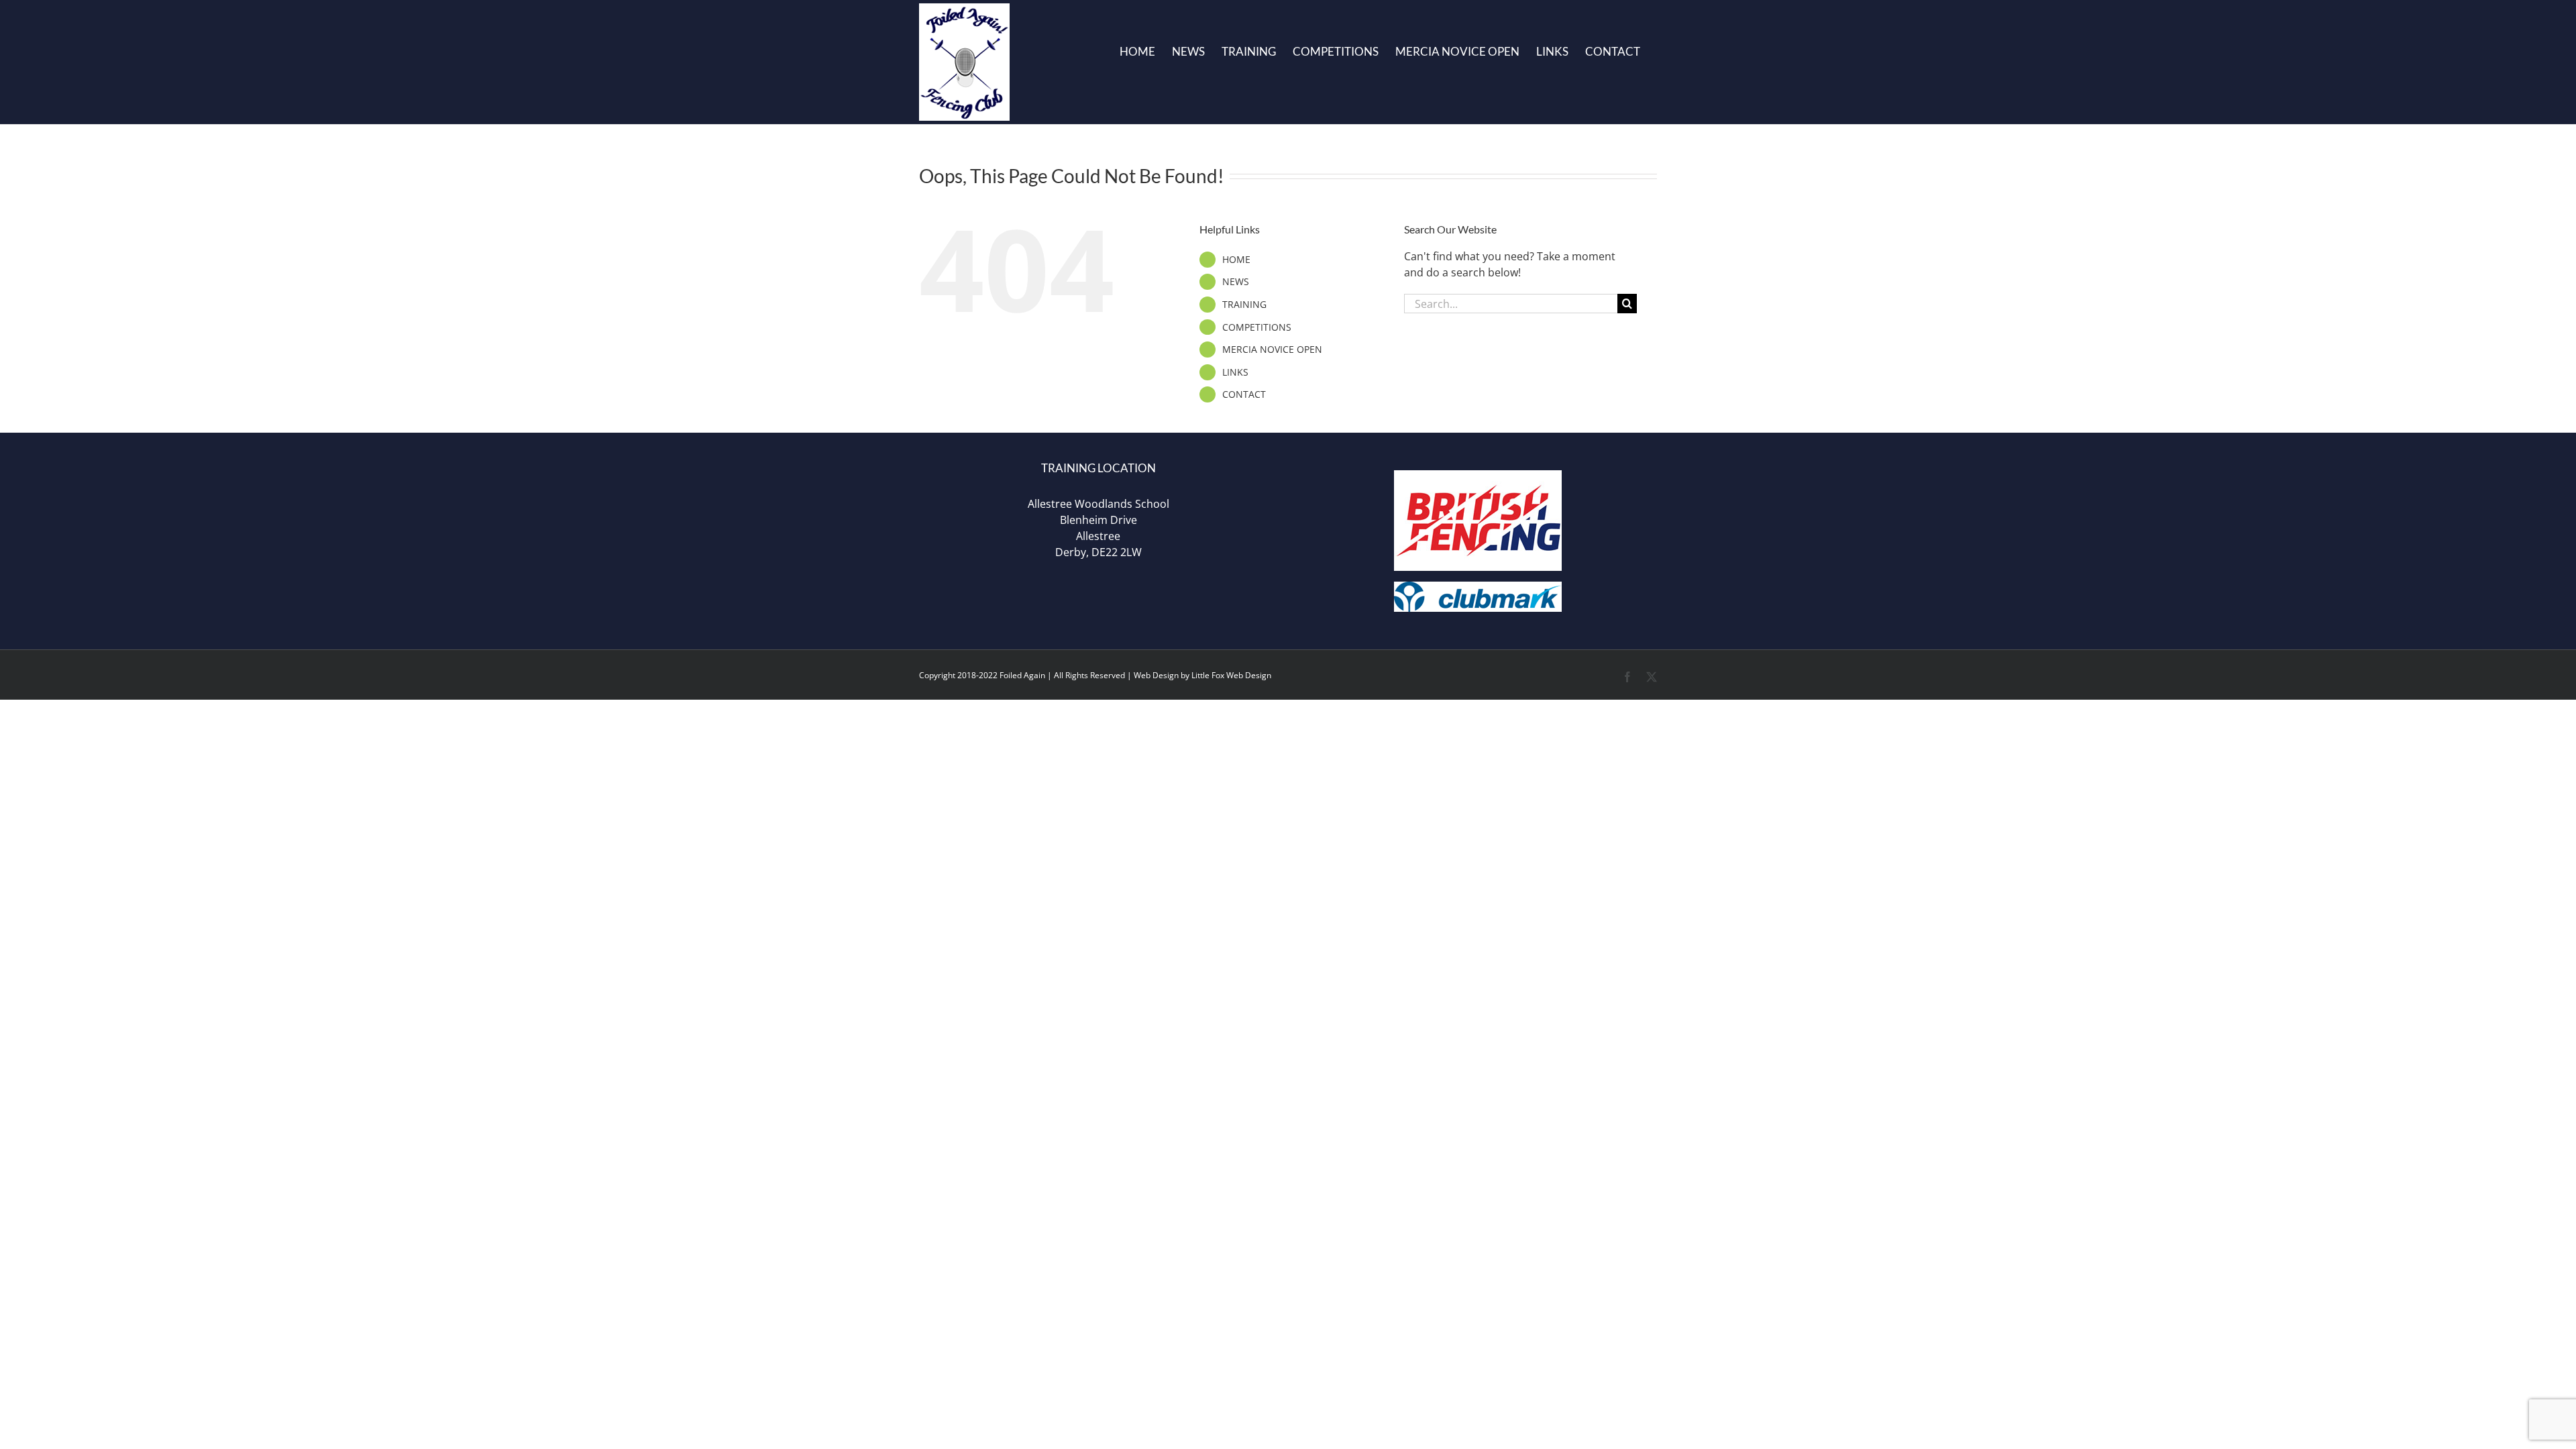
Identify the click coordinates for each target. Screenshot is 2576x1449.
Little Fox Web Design (1231, 675)
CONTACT (1244, 394)
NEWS (1236, 281)
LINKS (1235, 372)
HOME (1236, 259)
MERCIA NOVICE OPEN (1272, 349)
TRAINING (1244, 304)
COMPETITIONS (1257, 327)
